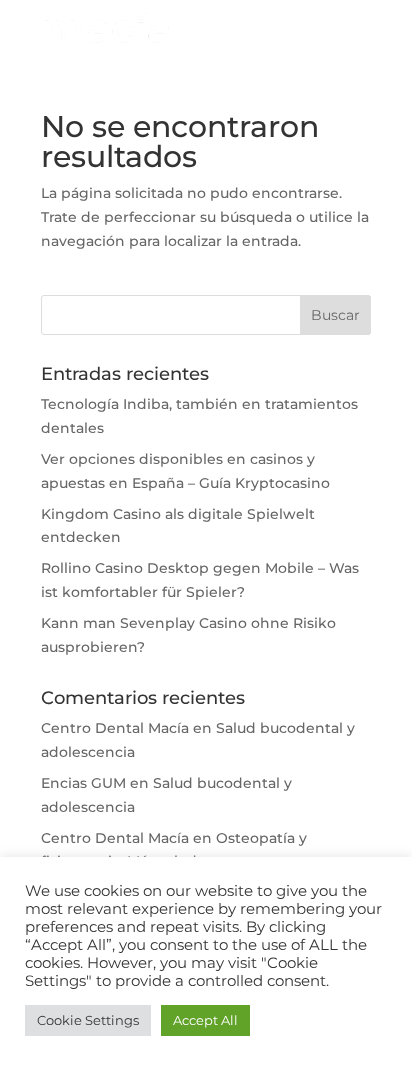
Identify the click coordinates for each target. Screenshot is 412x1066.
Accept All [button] (205, 1020)
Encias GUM (83, 783)
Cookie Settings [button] (88, 1020)
